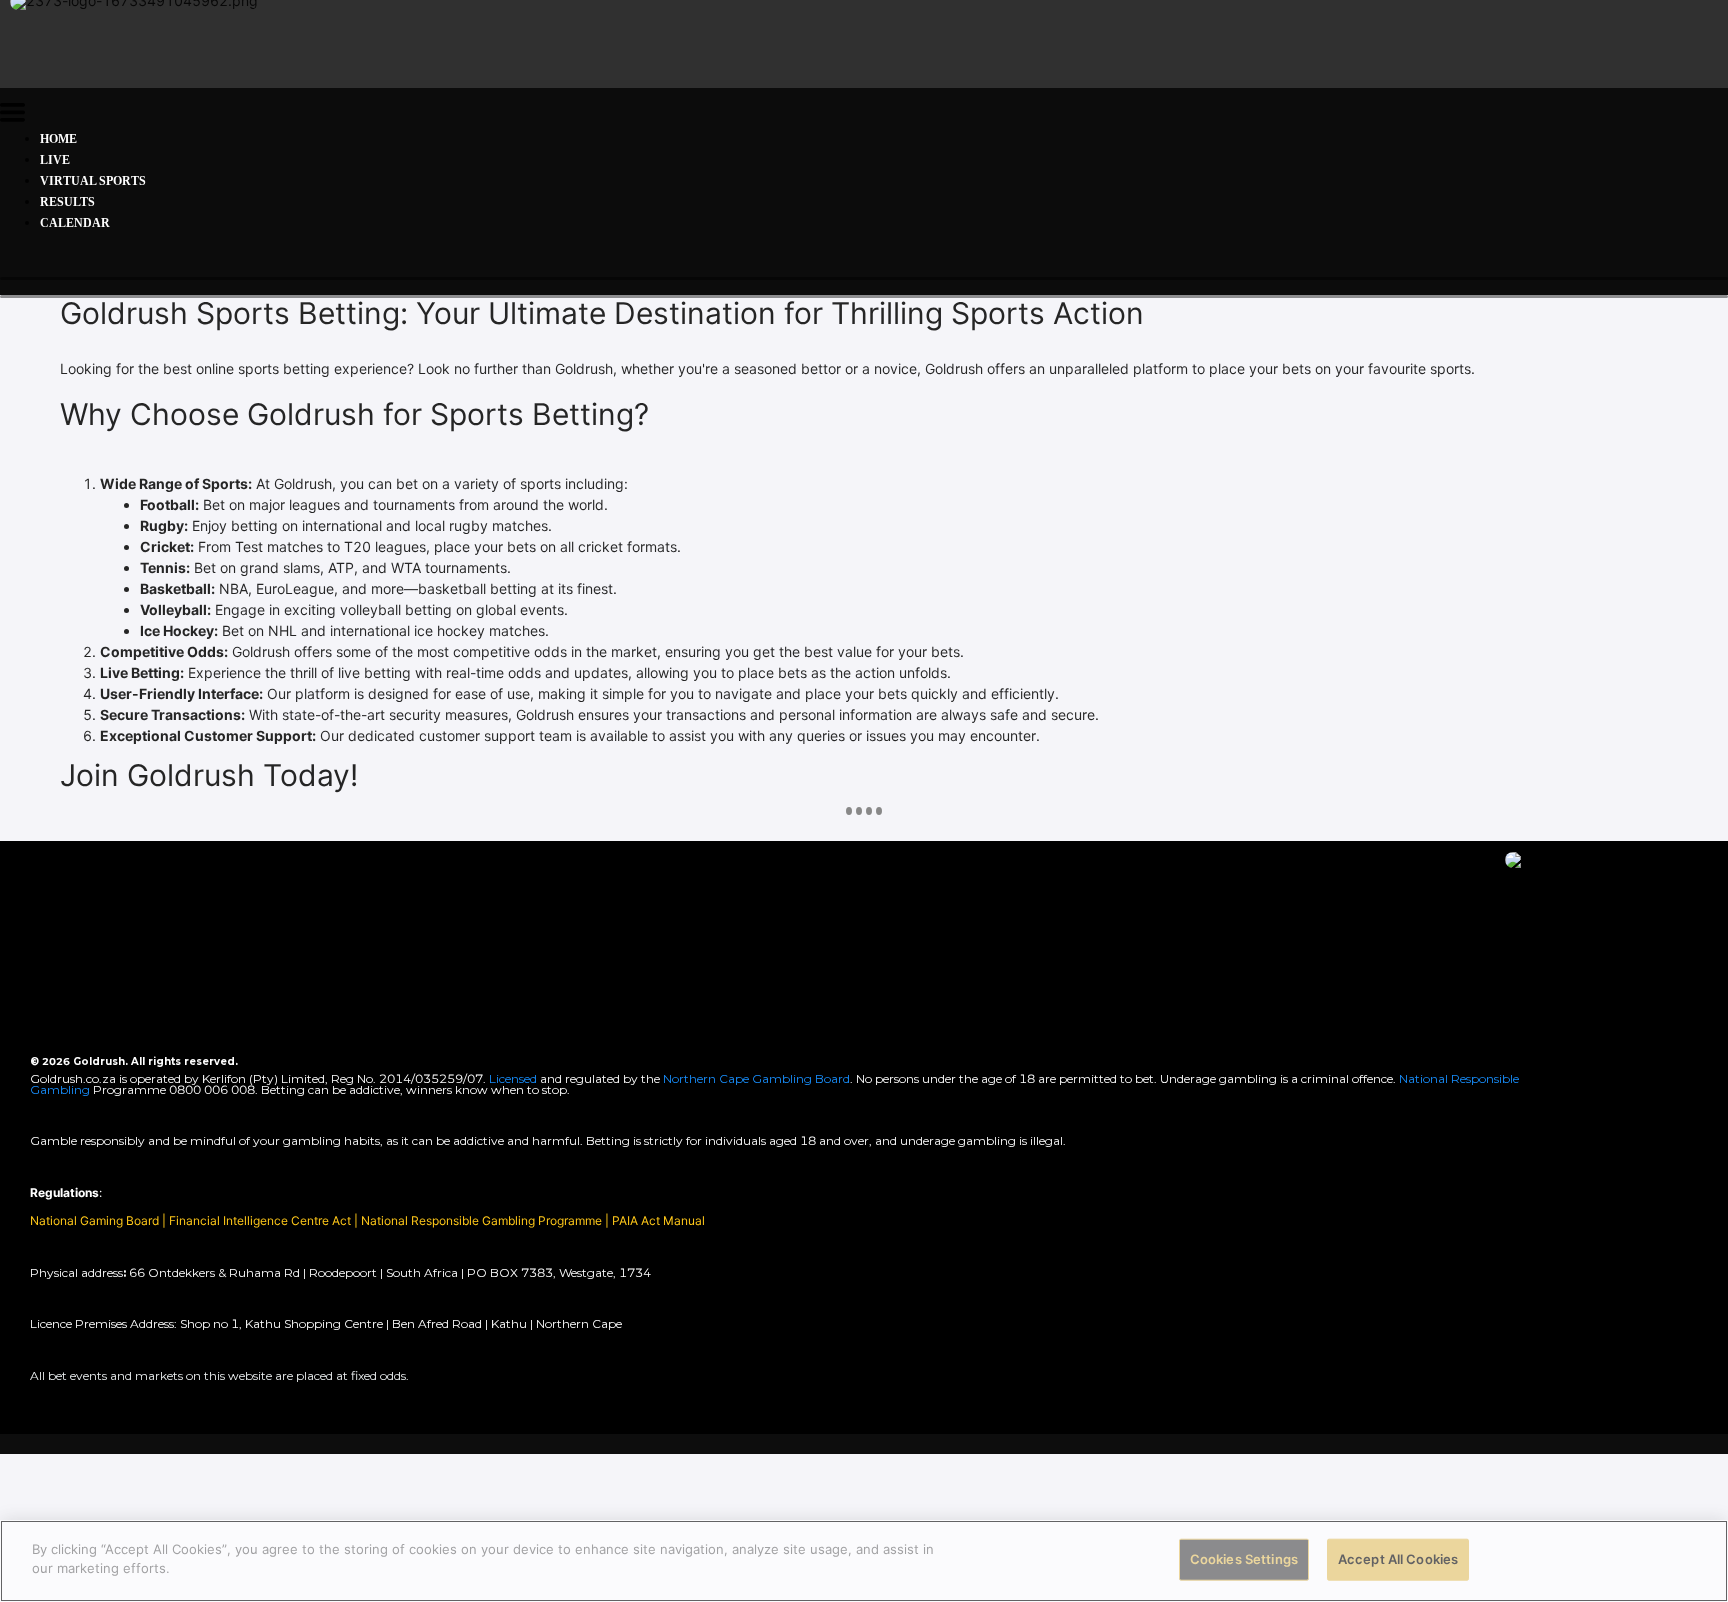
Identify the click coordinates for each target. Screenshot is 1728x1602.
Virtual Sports (93, 181)
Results (67, 202)
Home (58, 139)
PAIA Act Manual (658, 1220)
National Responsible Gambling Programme (481, 1220)
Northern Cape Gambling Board (756, 1078)
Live (55, 160)
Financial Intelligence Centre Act (261, 1220)
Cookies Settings (1244, 1559)
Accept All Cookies (1398, 1559)
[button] (12, 115)
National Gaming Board (96, 1220)
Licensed (514, 1078)
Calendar (75, 223)
